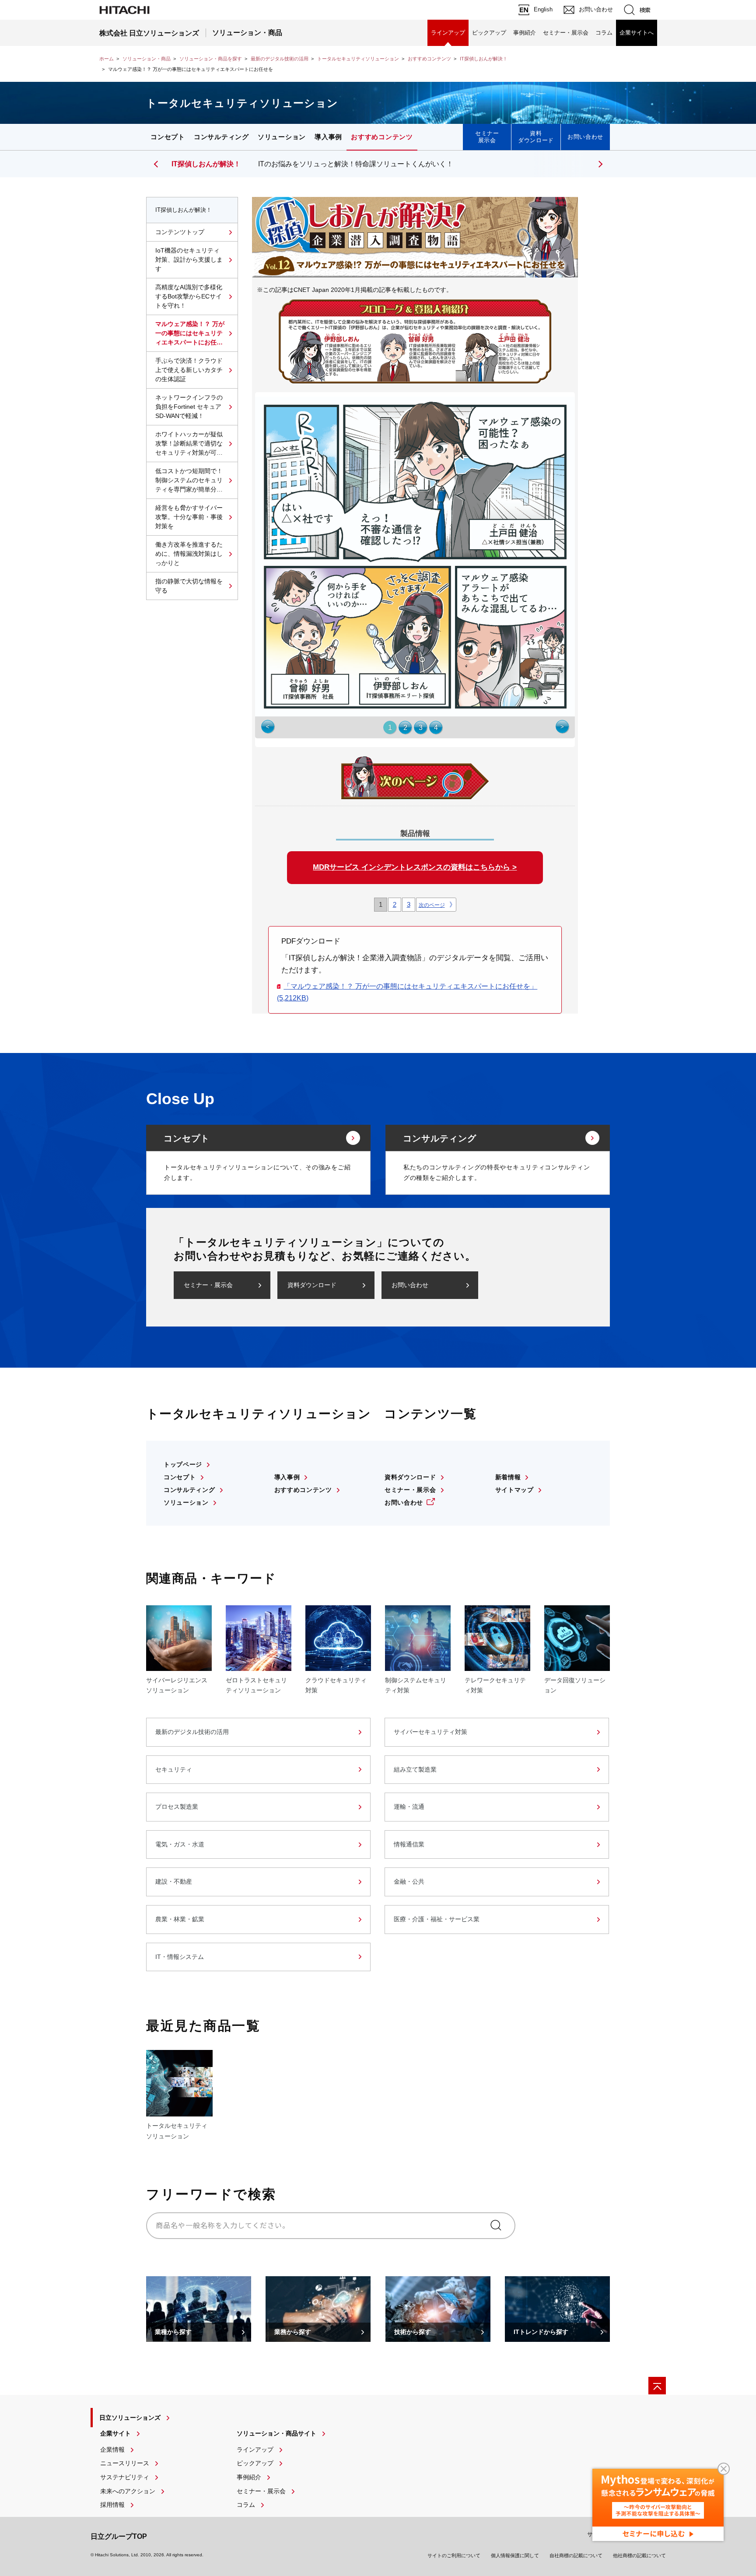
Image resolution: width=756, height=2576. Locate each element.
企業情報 (112, 2450)
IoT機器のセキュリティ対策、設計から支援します (189, 260)
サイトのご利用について (454, 2555)
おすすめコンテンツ (429, 59)
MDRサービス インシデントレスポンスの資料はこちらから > (415, 867)
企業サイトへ (637, 33)
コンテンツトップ (180, 232)
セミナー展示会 (487, 137)
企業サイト (115, 2433)
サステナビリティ (125, 2477)
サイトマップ (514, 1490)
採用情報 (112, 2505)
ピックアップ (489, 33)
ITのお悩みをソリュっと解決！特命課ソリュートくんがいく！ (356, 164)
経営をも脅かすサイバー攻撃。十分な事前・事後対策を (189, 517)
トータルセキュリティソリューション (358, 59)
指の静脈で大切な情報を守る (189, 586)
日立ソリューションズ (130, 2418)
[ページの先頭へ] (657, 2386)
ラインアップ (448, 33)
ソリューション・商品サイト (276, 2433)
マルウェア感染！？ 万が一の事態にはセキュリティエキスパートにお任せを (190, 334)
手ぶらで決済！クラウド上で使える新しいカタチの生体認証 (189, 370)
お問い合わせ (585, 137)
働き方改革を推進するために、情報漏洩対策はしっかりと (189, 554)
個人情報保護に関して (515, 2555)
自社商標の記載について (576, 2555)
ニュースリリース (125, 2463)
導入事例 (328, 137)
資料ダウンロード (536, 137)
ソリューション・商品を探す (211, 59)
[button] (599, 164)
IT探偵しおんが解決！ (484, 59)
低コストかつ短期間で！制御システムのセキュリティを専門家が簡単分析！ (189, 481)
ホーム (107, 59)
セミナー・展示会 (566, 33)
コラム (604, 33)
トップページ (183, 1464)
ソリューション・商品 (147, 59)
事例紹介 (525, 33)
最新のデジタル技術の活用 (280, 59)
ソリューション (282, 137)
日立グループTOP (119, 2536)
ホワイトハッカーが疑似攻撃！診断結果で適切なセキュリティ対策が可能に (189, 444)
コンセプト (168, 137)
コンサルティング (221, 137)
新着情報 (508, 1477)
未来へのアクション (128, 2491)
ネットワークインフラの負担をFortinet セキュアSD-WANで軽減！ (189, 407)
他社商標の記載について (639, 2555)
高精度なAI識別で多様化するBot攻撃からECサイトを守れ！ (189, 296)
